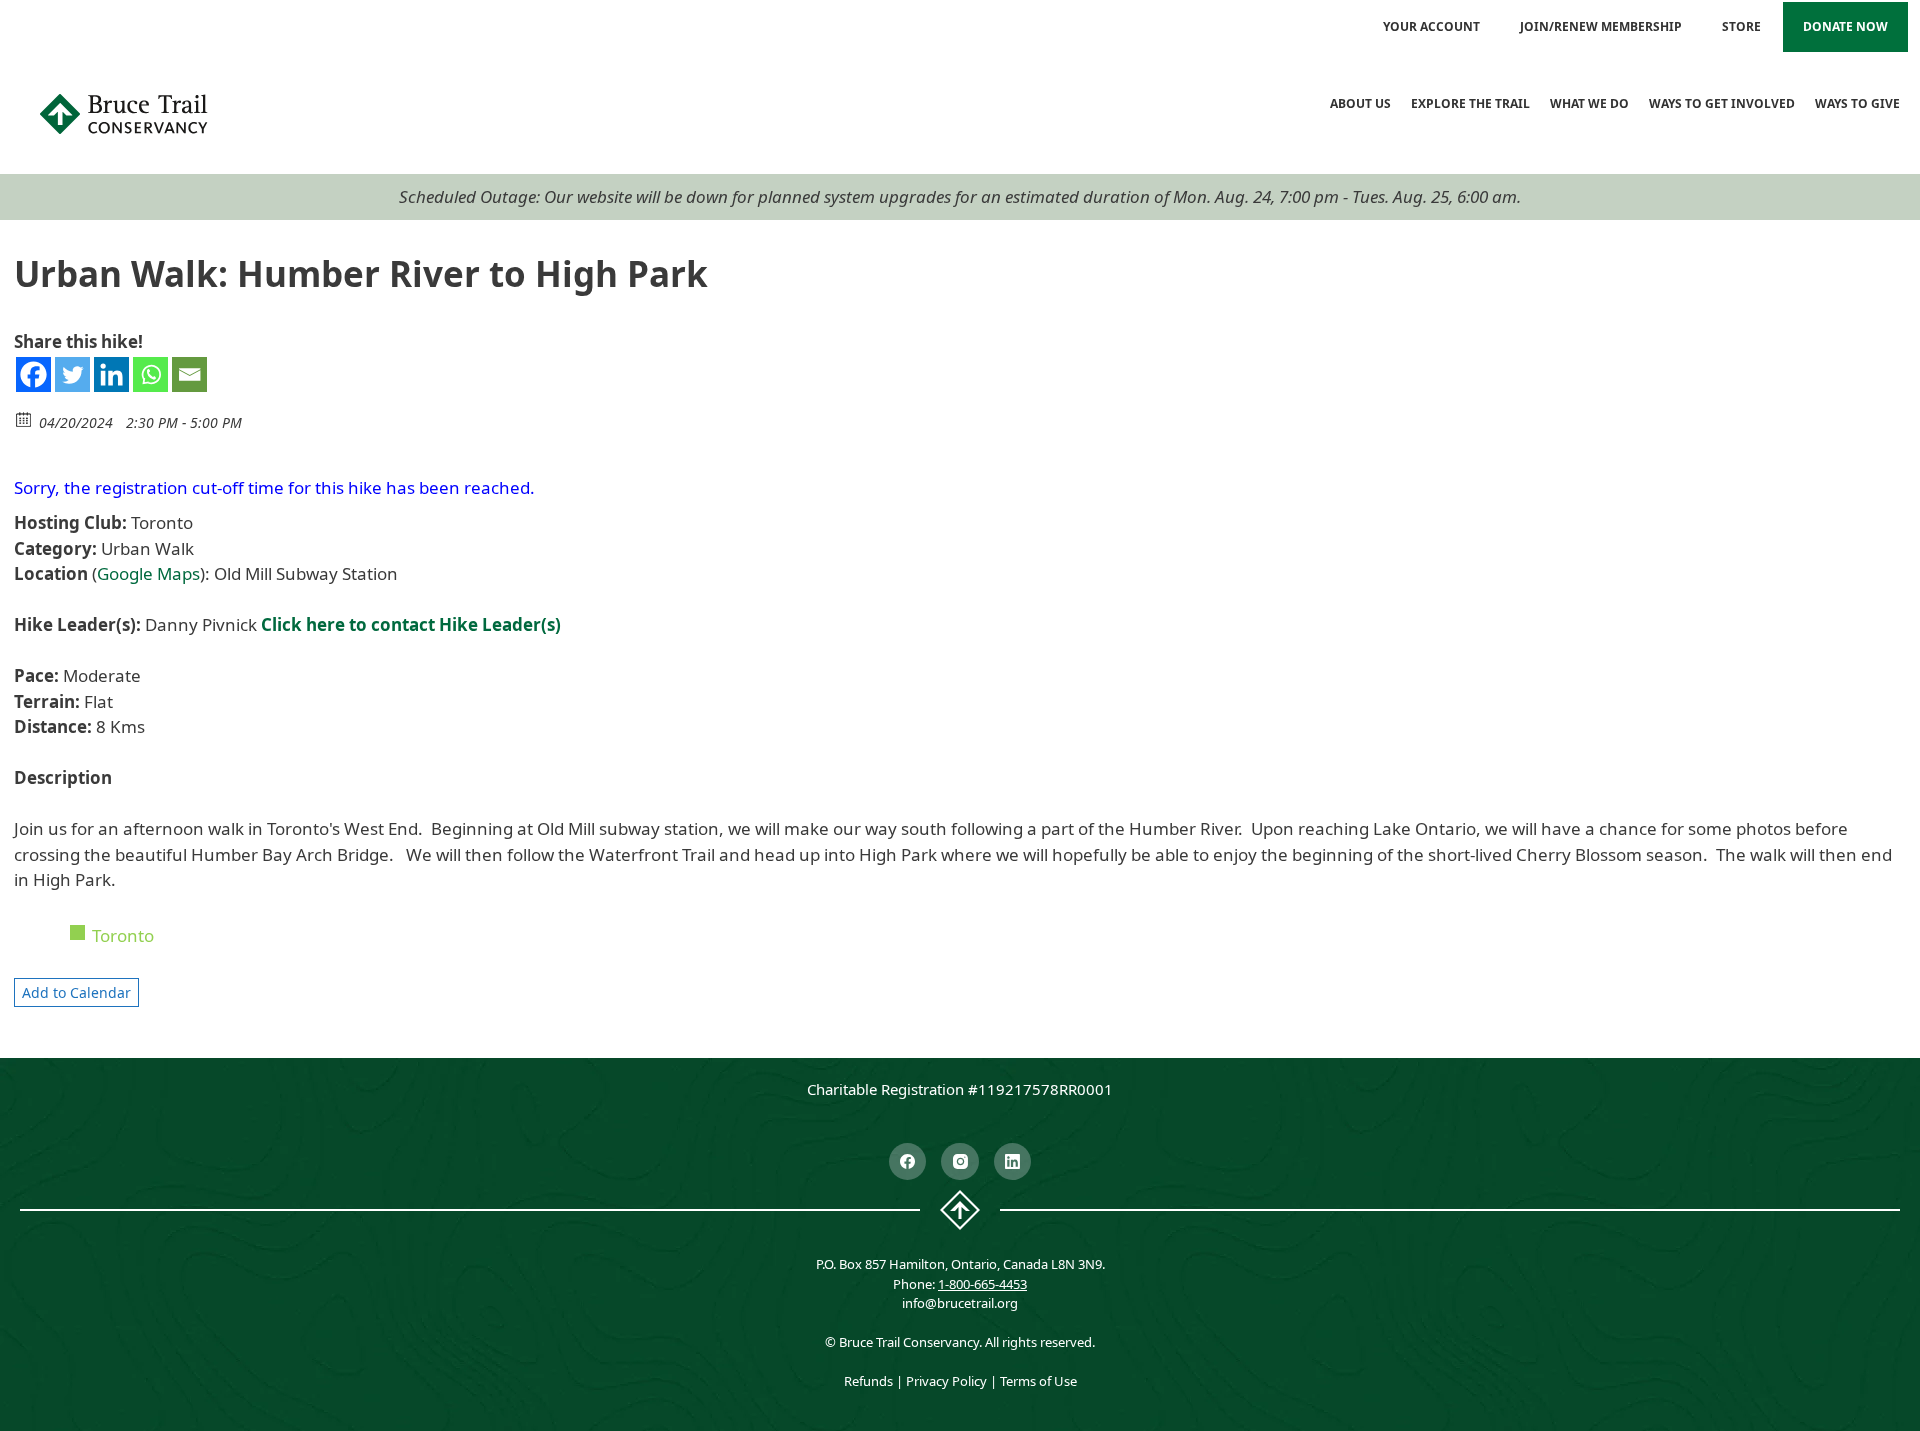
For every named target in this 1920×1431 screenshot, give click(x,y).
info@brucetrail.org (960, 1303)
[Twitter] (72, 374)
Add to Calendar (76, 992)
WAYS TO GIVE (1857, 103)
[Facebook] (33, 374)
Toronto (123, 935)
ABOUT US (1360, 103)
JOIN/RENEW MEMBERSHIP (1601, 26)
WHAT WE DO (1589, 103)
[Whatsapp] (150, 374)
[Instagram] (960, 1162)
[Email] (189, 374)
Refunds (868, 1381)
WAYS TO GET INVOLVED (1722, 103)
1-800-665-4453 (982, 1284)
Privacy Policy (946, 1381)
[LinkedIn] (1013, 1162)
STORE (1741, 26)
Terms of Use (1038, 1381)
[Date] (24, 418)
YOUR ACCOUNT (1431, 26)
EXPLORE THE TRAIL (1470, 103)
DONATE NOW (1845, 26)
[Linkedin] (111, 374)
